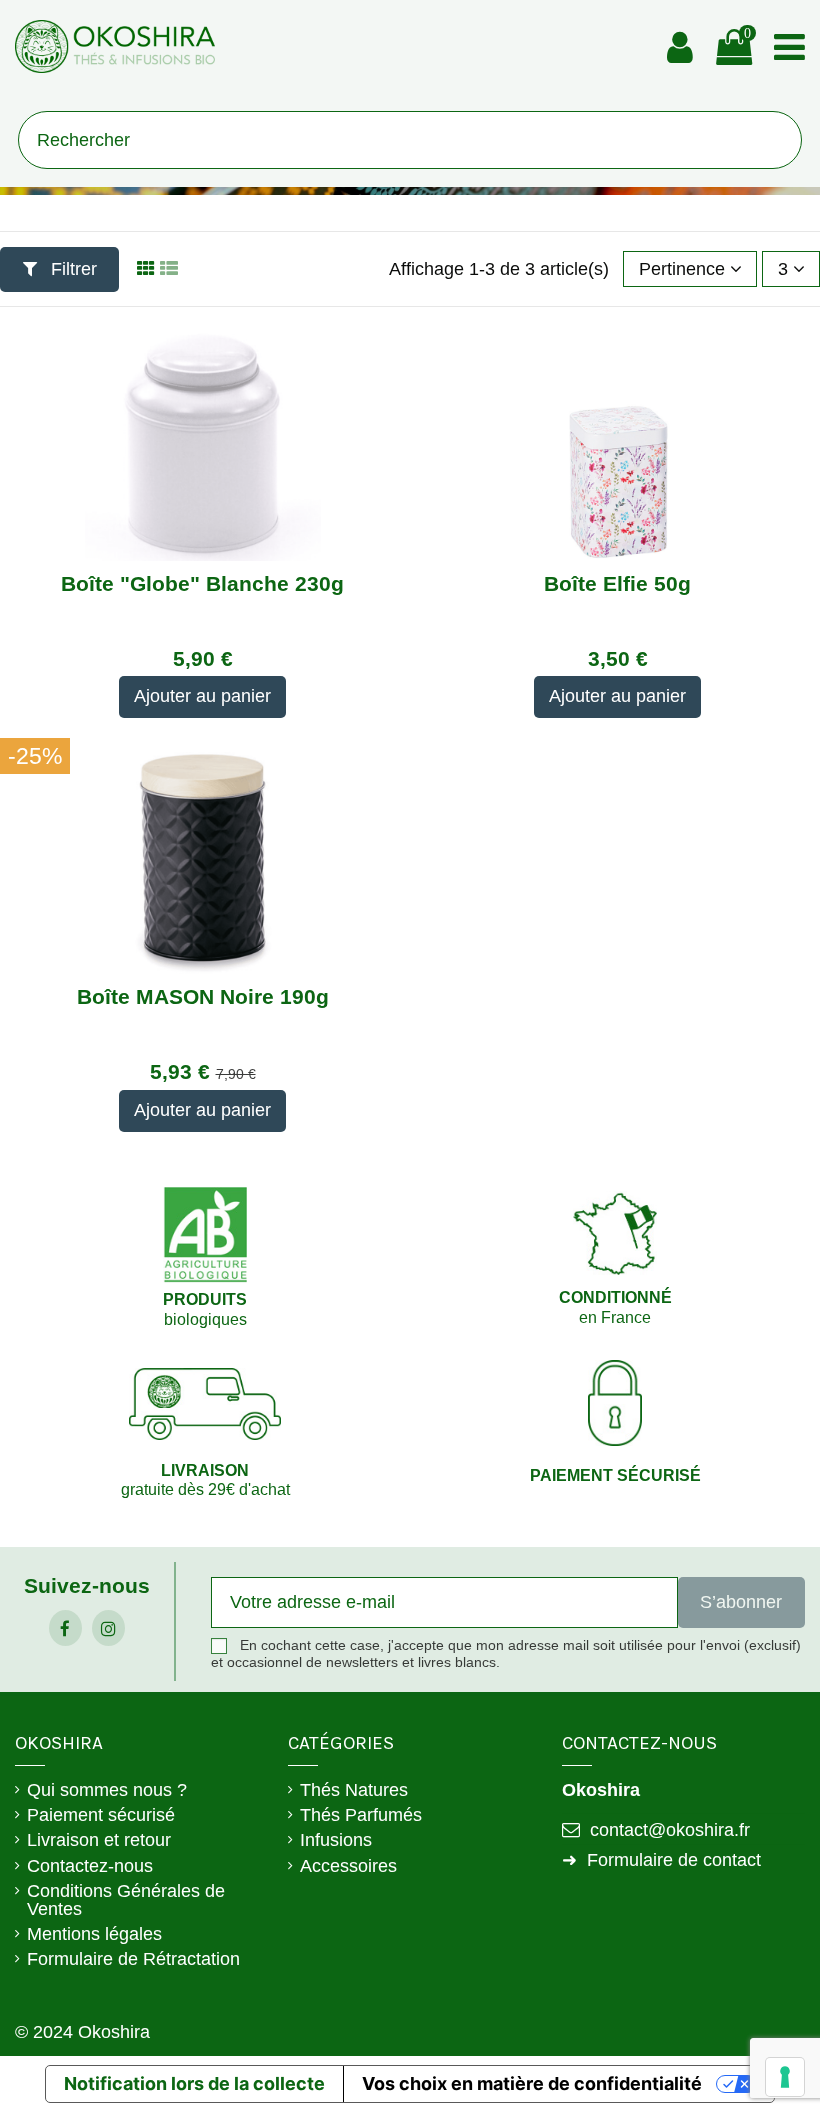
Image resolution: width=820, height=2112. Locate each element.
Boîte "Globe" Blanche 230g (202, 583)
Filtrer (71, 269)
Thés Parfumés (361, 1815)
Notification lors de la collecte (194, 2083)
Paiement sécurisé (101, 1815)
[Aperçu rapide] (202, 552)
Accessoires (348, 1866)
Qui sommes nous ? (107, 1790)
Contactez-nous (90, 1866)
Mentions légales (94, 1934)
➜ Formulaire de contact (661, 1860)
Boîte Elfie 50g (617, 583)
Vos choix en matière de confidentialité (532, 2083)
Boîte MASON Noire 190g (203, 996)
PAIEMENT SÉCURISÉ (615, 1475)
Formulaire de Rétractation (133, 1959)
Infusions (336, 1840)
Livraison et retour (99, 1840)
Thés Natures (354, 1790)
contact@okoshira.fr (670, 1830)
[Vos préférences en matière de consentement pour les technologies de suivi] (785, 2077)
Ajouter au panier (202, 696)
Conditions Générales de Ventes (126, 1900)
